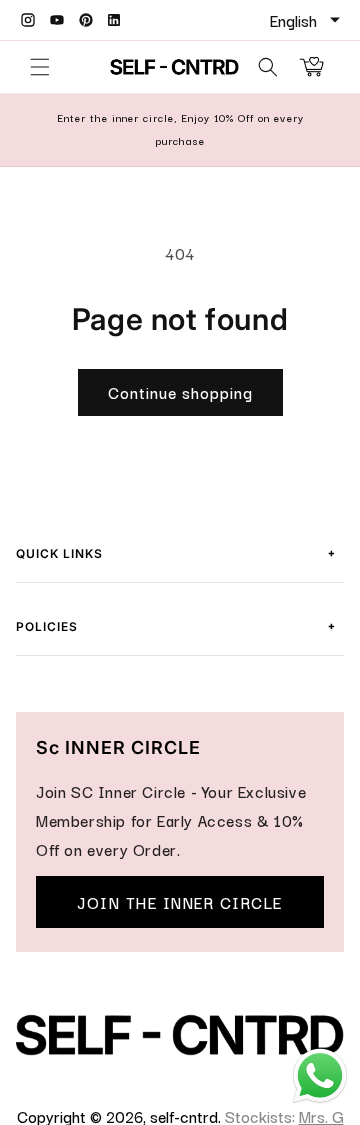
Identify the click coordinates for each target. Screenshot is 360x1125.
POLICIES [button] (176, 624)
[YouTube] (57, 20)
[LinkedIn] (114, 20)
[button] (40, 67)
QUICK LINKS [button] (176, 551)
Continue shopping (180, 392)
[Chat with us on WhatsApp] (320, 1099)
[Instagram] (28, 20)
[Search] (268, 67)
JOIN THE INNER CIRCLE (180, 902)
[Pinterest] (86, 20)
